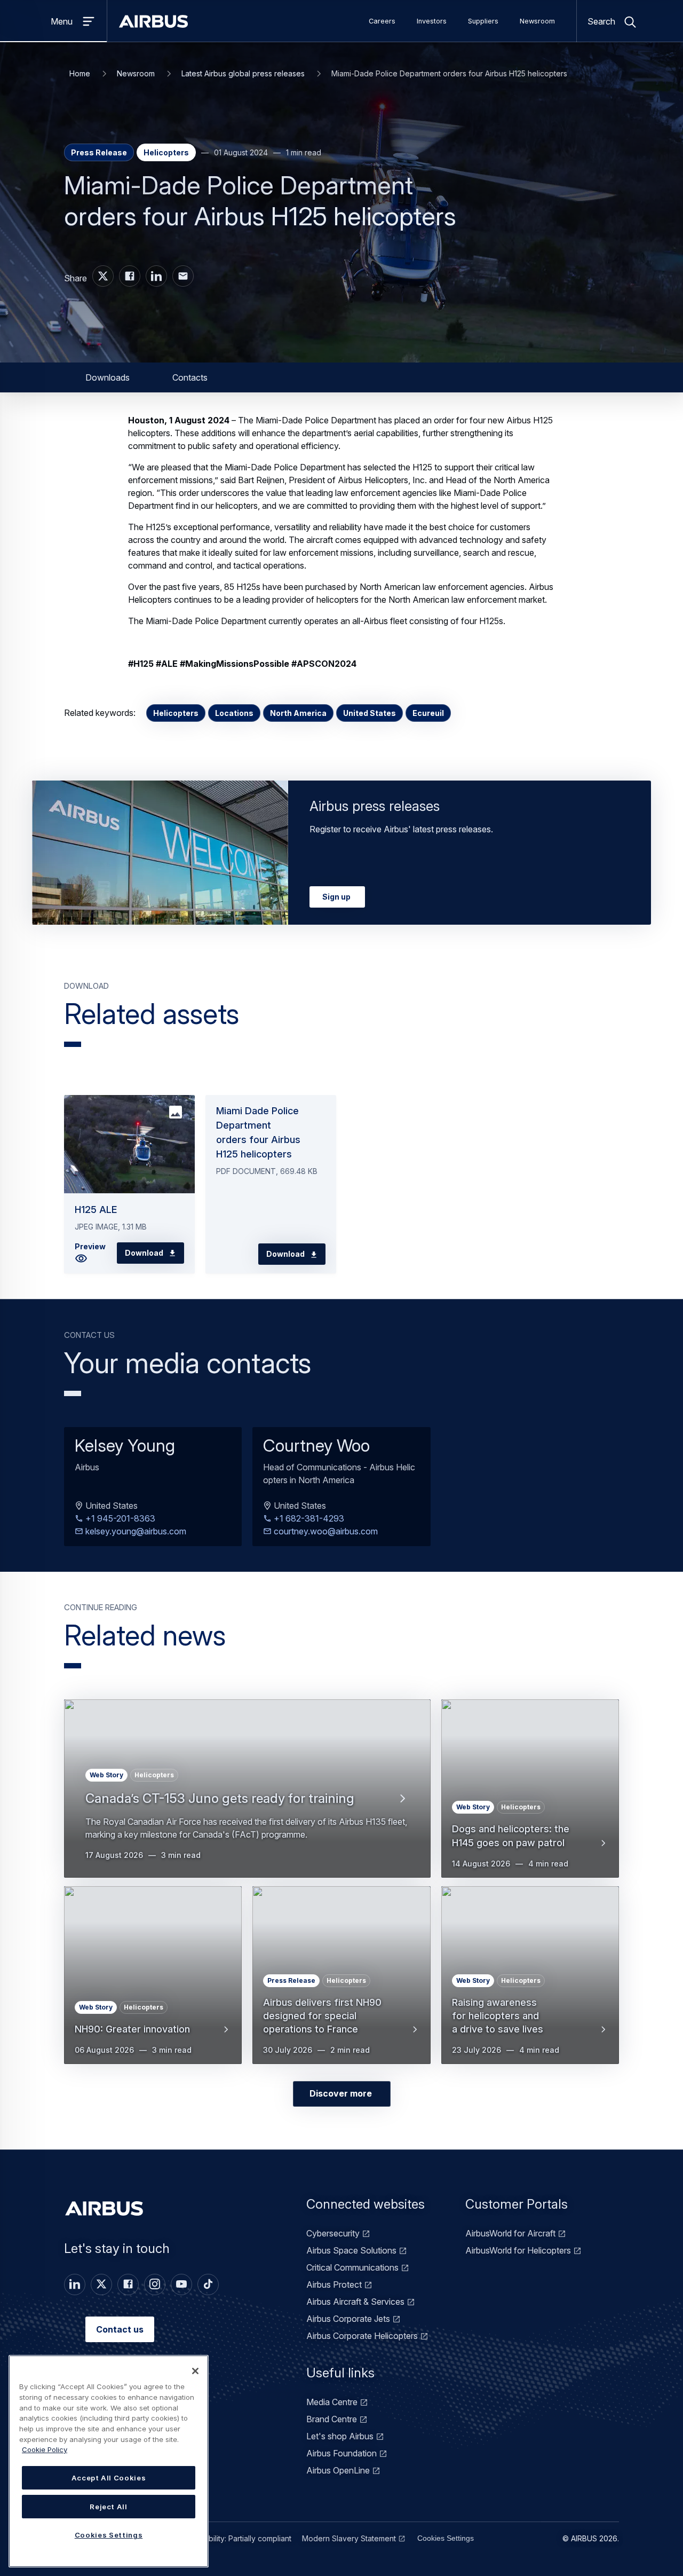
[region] (109, 2461)
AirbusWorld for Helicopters (518, 2250)
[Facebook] (128, 2284)
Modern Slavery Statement (349, 2538)
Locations (234, 713)
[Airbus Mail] (183, 276)
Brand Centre (332, 2419)
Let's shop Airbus (340, 2436)
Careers (382, 21)
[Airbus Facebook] (130, 276)
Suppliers (483, 21)
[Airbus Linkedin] (156, 276)
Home (80, 73)
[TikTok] (208, 2284)
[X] (101, 2284)
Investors (432, 21)
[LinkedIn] (75, 2284)
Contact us (120, 2329)
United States (370, 713)
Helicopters (176, 713)
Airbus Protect (334, 2284)
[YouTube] (181, 2284)
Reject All (109, 2507)
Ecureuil (428, 713)
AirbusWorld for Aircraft (510, 2233)
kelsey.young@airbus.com (135, 1531)
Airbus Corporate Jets (348, 2319)
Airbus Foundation (341, 2453)
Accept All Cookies (109, 2478)
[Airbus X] (103, 276)
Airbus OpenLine (338, 2470)
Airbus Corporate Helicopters (362, 2336)
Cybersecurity (333, 2233)
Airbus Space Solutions (351, 2250)
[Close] (195, 2371)
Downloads (108, 377)
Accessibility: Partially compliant (236, 2538)
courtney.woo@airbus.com (325, 1531)
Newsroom (537, 21)
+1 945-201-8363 (119, 1518)
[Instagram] (155, 2284)
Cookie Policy (45, 2449)
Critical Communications (352, 2267)
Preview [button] (90, 1246)
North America (298, 713)
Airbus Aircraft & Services (355, 2302)
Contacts (190, 377)
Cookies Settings (446, 2538)
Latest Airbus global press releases (243, 73)
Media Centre (332, 2402)
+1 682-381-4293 (308, 1518)
